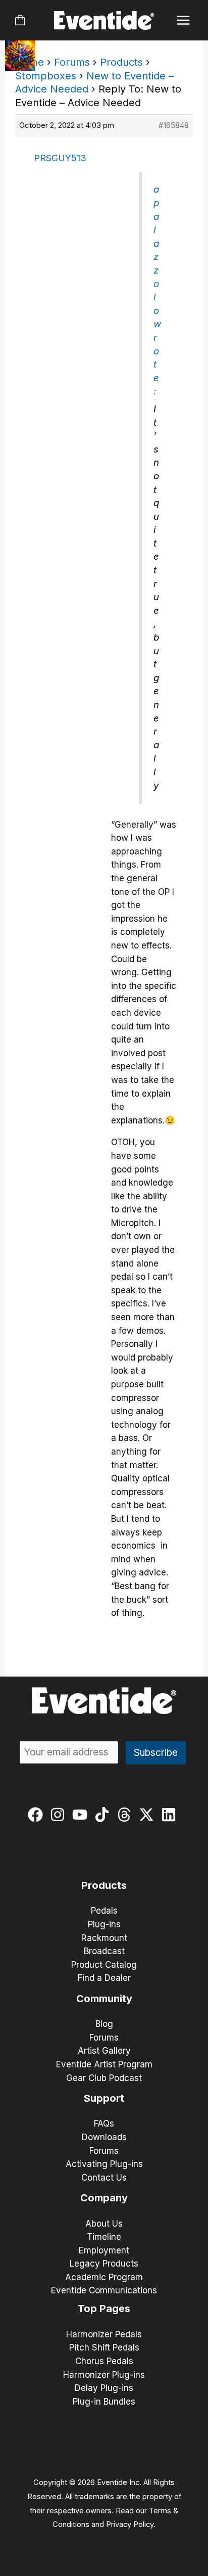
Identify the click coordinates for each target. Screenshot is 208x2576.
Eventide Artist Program (104, 2064)
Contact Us (104, 2178)
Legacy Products (104, 2264)
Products (121, 62)
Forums (72, 62)
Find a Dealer (104, 1978)
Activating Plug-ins (104, 2164)
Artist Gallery (104, 2051)
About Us (104, 2224)
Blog (104, 2024)
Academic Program (104, 2277)
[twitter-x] (149, 1815)
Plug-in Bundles (104, 2402)
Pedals (104, 1911)
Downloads (104, 2137)
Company (104, 2198)
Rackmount (104, 1938)
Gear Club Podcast (104, 2078)
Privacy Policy (130, 2524)
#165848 (174, 125)
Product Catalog (104, 1965)
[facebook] (38, 1815)
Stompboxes (46, 76)
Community (104, 1999)
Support (104, 2098)
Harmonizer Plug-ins (104, 2375)
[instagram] (60, 1815)
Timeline (104, 2237)
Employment (104, 2250)
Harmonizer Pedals (104, 2334)
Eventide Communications (104, 2290)
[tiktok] (104, 1815)
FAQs (104, 2123)
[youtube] (82, 1815)
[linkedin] (171, 1815)
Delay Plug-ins (104, 2388)
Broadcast (104, 1951)
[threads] (126, 1815)
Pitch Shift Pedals (104, 2347)
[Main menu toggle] (184, 20)
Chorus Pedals (104, 2361)
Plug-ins (104, 1924)
